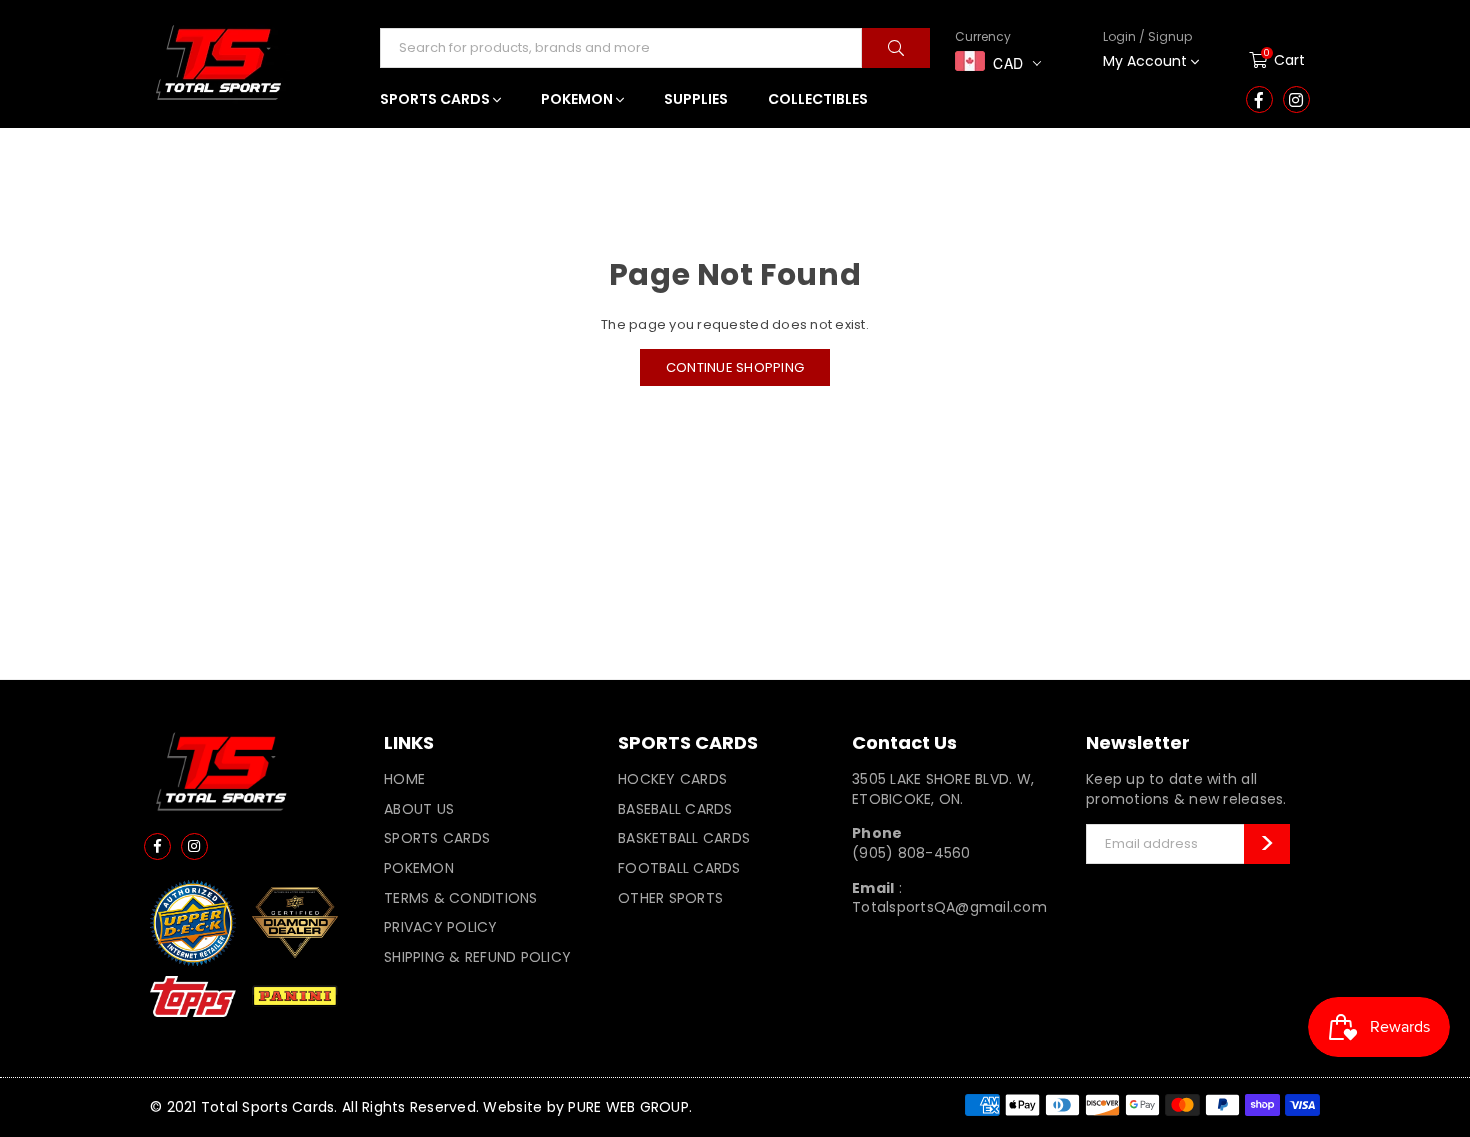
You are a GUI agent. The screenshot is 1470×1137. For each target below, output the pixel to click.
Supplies (696, 99)
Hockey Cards (672, 779)
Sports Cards (437, 838)
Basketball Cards (684, 838)
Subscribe (1267, 844)
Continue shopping (735, 367)
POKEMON (578, 99)
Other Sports (670, 898)
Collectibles (818, 99)
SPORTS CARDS (436, 99)
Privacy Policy (441, 927)
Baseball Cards (675, 809)
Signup (1136, 123)
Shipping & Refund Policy (477, 957)
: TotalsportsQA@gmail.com (949, 898)
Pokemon (419, 868)
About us (419, 809)
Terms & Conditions (461, 898)
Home (404, 779)
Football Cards (679, 868)
